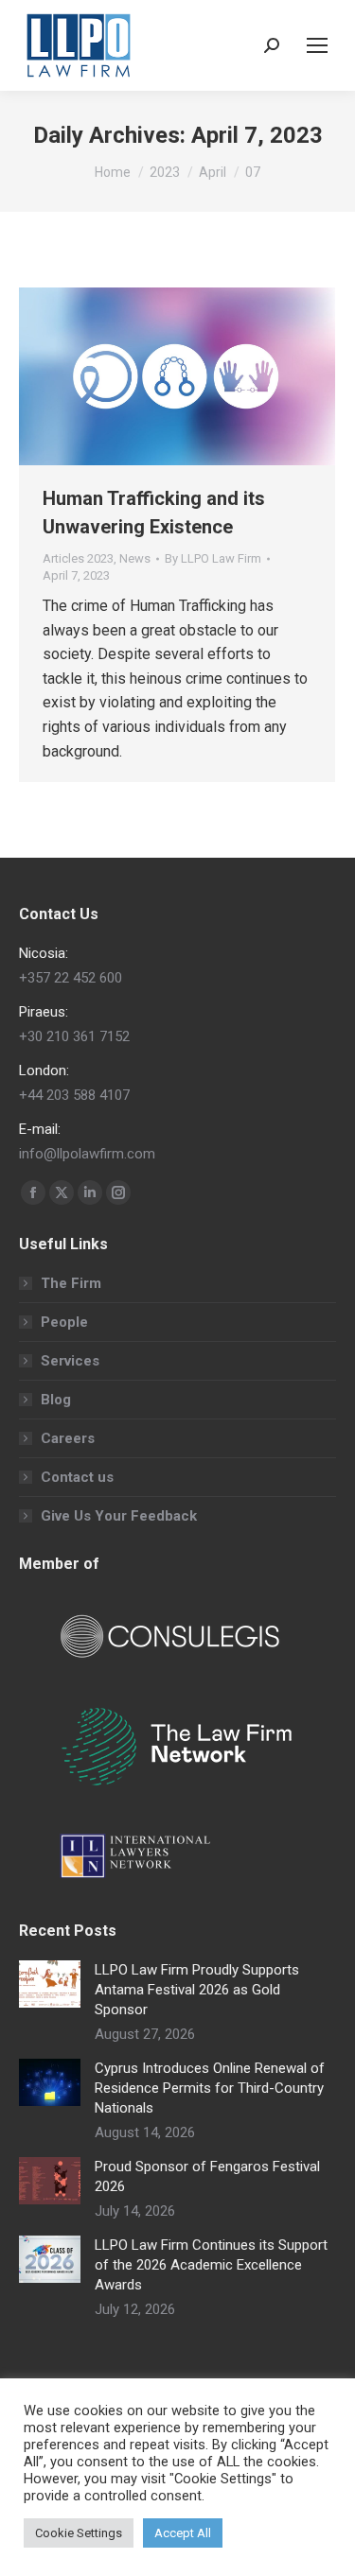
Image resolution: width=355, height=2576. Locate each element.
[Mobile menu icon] (317, 45)
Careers (68, 1438)
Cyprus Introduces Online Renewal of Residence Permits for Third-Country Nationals (210, 2088)
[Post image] (50, 1984)
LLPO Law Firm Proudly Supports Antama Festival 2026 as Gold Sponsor (197, 1990)
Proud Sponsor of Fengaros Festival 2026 (207, 2176)
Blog (56, 1400)
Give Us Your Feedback (119, 1516)
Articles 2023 (78, 558)
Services (70, 1361)
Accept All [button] (183, 2533)
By (213, 558)
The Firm (71, 1283)
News (135, 558)
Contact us (77, 1477)
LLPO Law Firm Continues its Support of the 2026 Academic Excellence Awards (211, 2265)
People (64, 1322)
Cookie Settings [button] (79, 2533)
